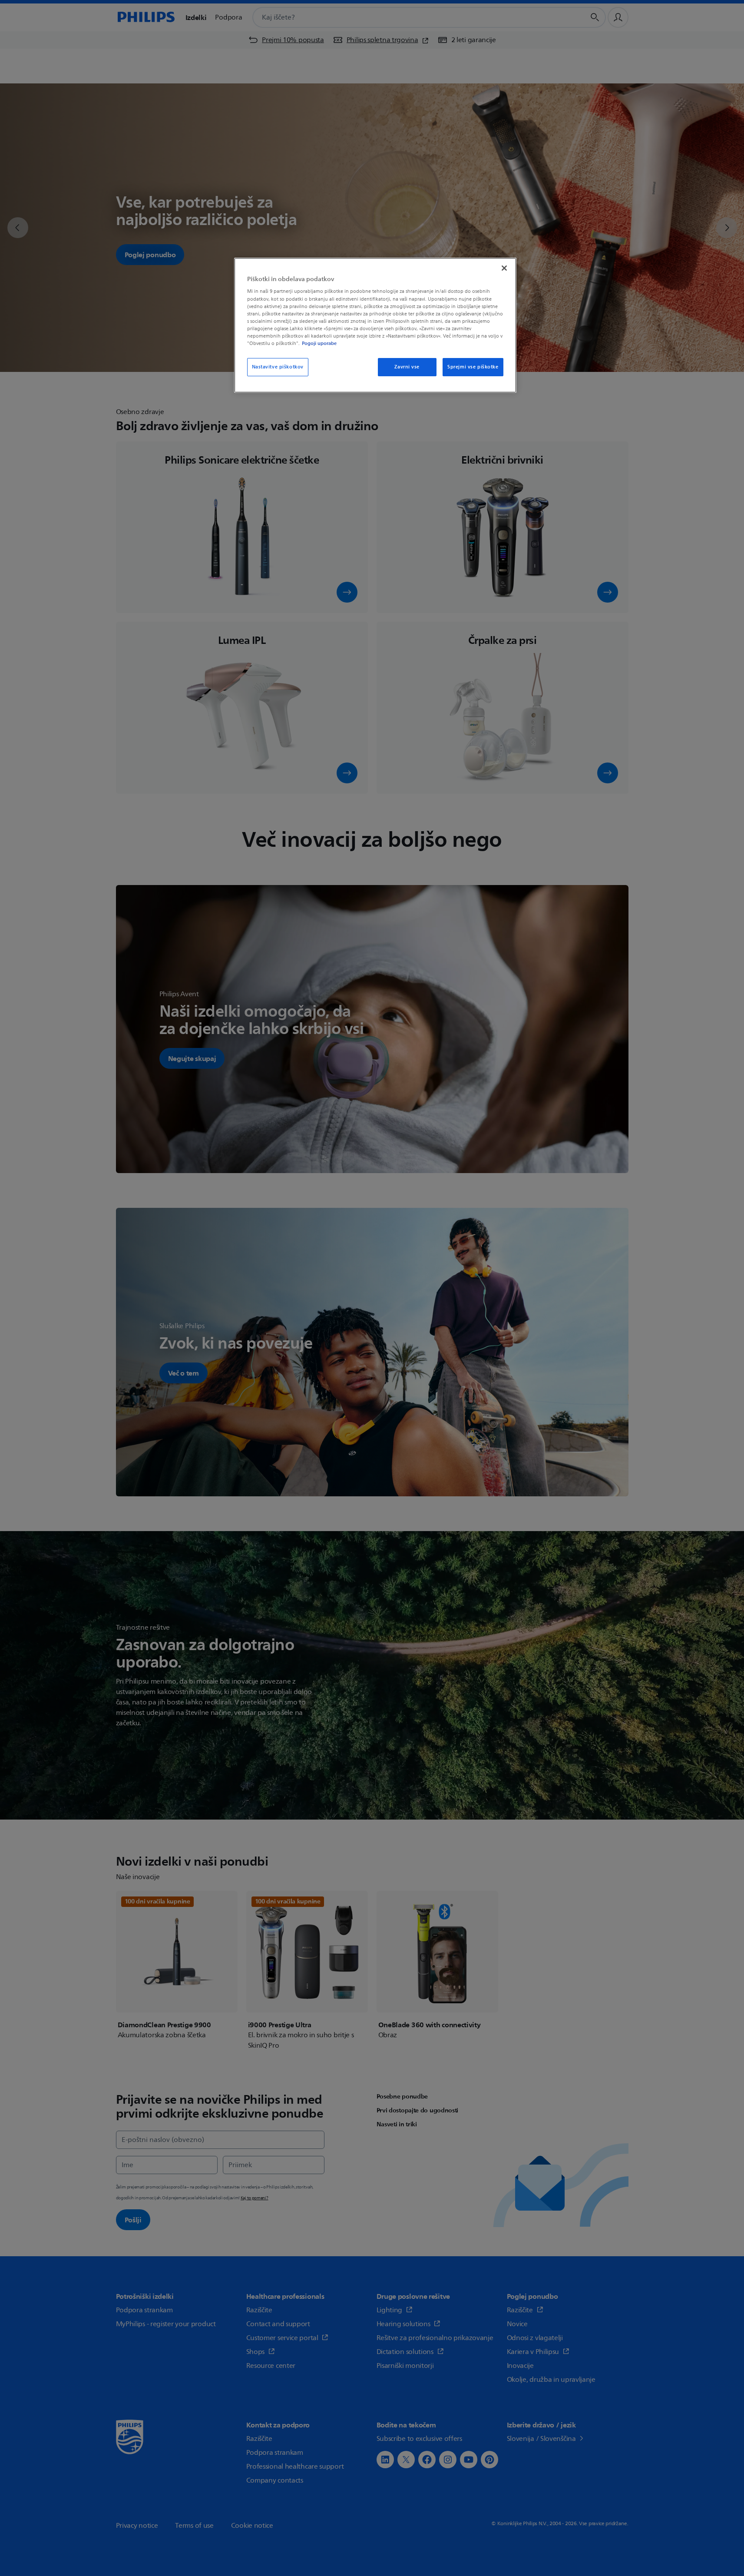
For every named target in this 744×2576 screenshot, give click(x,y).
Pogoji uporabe (319, 343)
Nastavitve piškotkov (278, 367)
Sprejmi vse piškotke (473, 367)
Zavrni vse (407, 367)
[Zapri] (504, 268)
